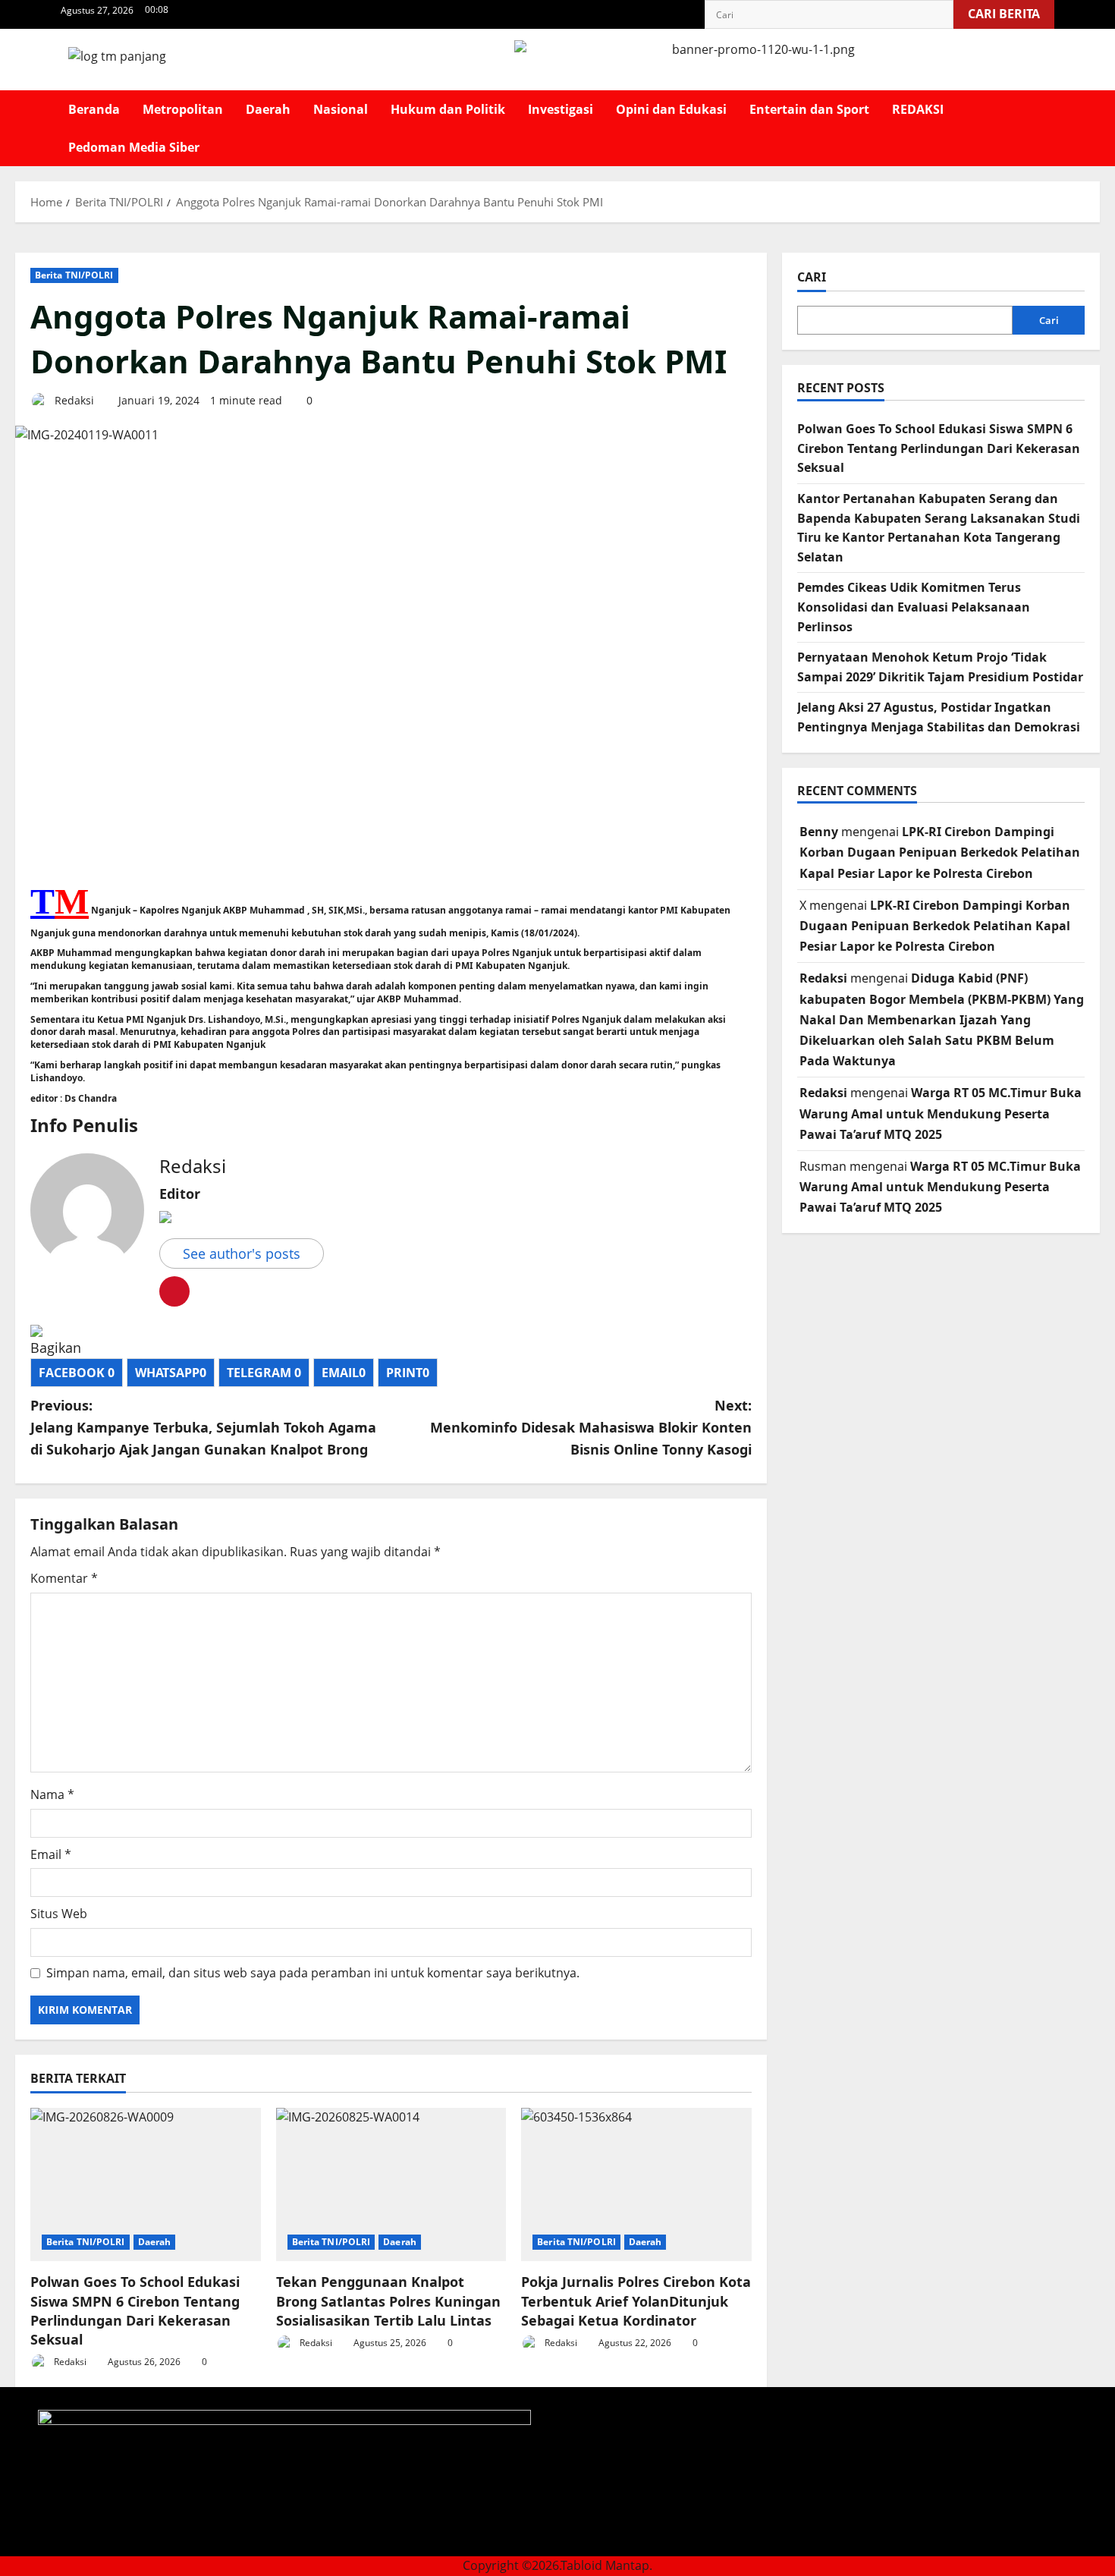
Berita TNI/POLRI (74, 275)
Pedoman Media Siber (134, 147)
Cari (812, 277)
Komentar (64, 1578)
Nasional (341, 109)
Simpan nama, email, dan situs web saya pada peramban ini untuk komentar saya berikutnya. (313, 1973)
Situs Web (59, 1914)
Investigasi (561, 109)
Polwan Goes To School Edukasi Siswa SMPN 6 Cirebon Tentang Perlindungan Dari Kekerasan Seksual (135, 2310)
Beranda (94, 109)
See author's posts (242, 1253)
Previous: (203, 1427)
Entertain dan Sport (809, 109)
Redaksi (73, 400)
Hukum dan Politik (448, 109)
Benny (819, 832)
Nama (52, 1794)
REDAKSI (918, 109)
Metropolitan (183, 109)
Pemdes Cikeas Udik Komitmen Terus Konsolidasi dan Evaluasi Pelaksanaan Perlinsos (914, 607)
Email (51, 1854)
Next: (591, 1427)
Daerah (268, 109)
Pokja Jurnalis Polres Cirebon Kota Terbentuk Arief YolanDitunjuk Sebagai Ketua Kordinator (636, 2301)
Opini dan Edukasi (671, 109)
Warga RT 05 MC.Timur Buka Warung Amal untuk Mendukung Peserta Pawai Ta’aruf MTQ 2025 (941, 1113)
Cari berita (1011, 11)
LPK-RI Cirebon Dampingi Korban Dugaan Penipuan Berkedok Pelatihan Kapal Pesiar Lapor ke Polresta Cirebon (940, 852)
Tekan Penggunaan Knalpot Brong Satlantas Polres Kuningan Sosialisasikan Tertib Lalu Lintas (388, 2301)
